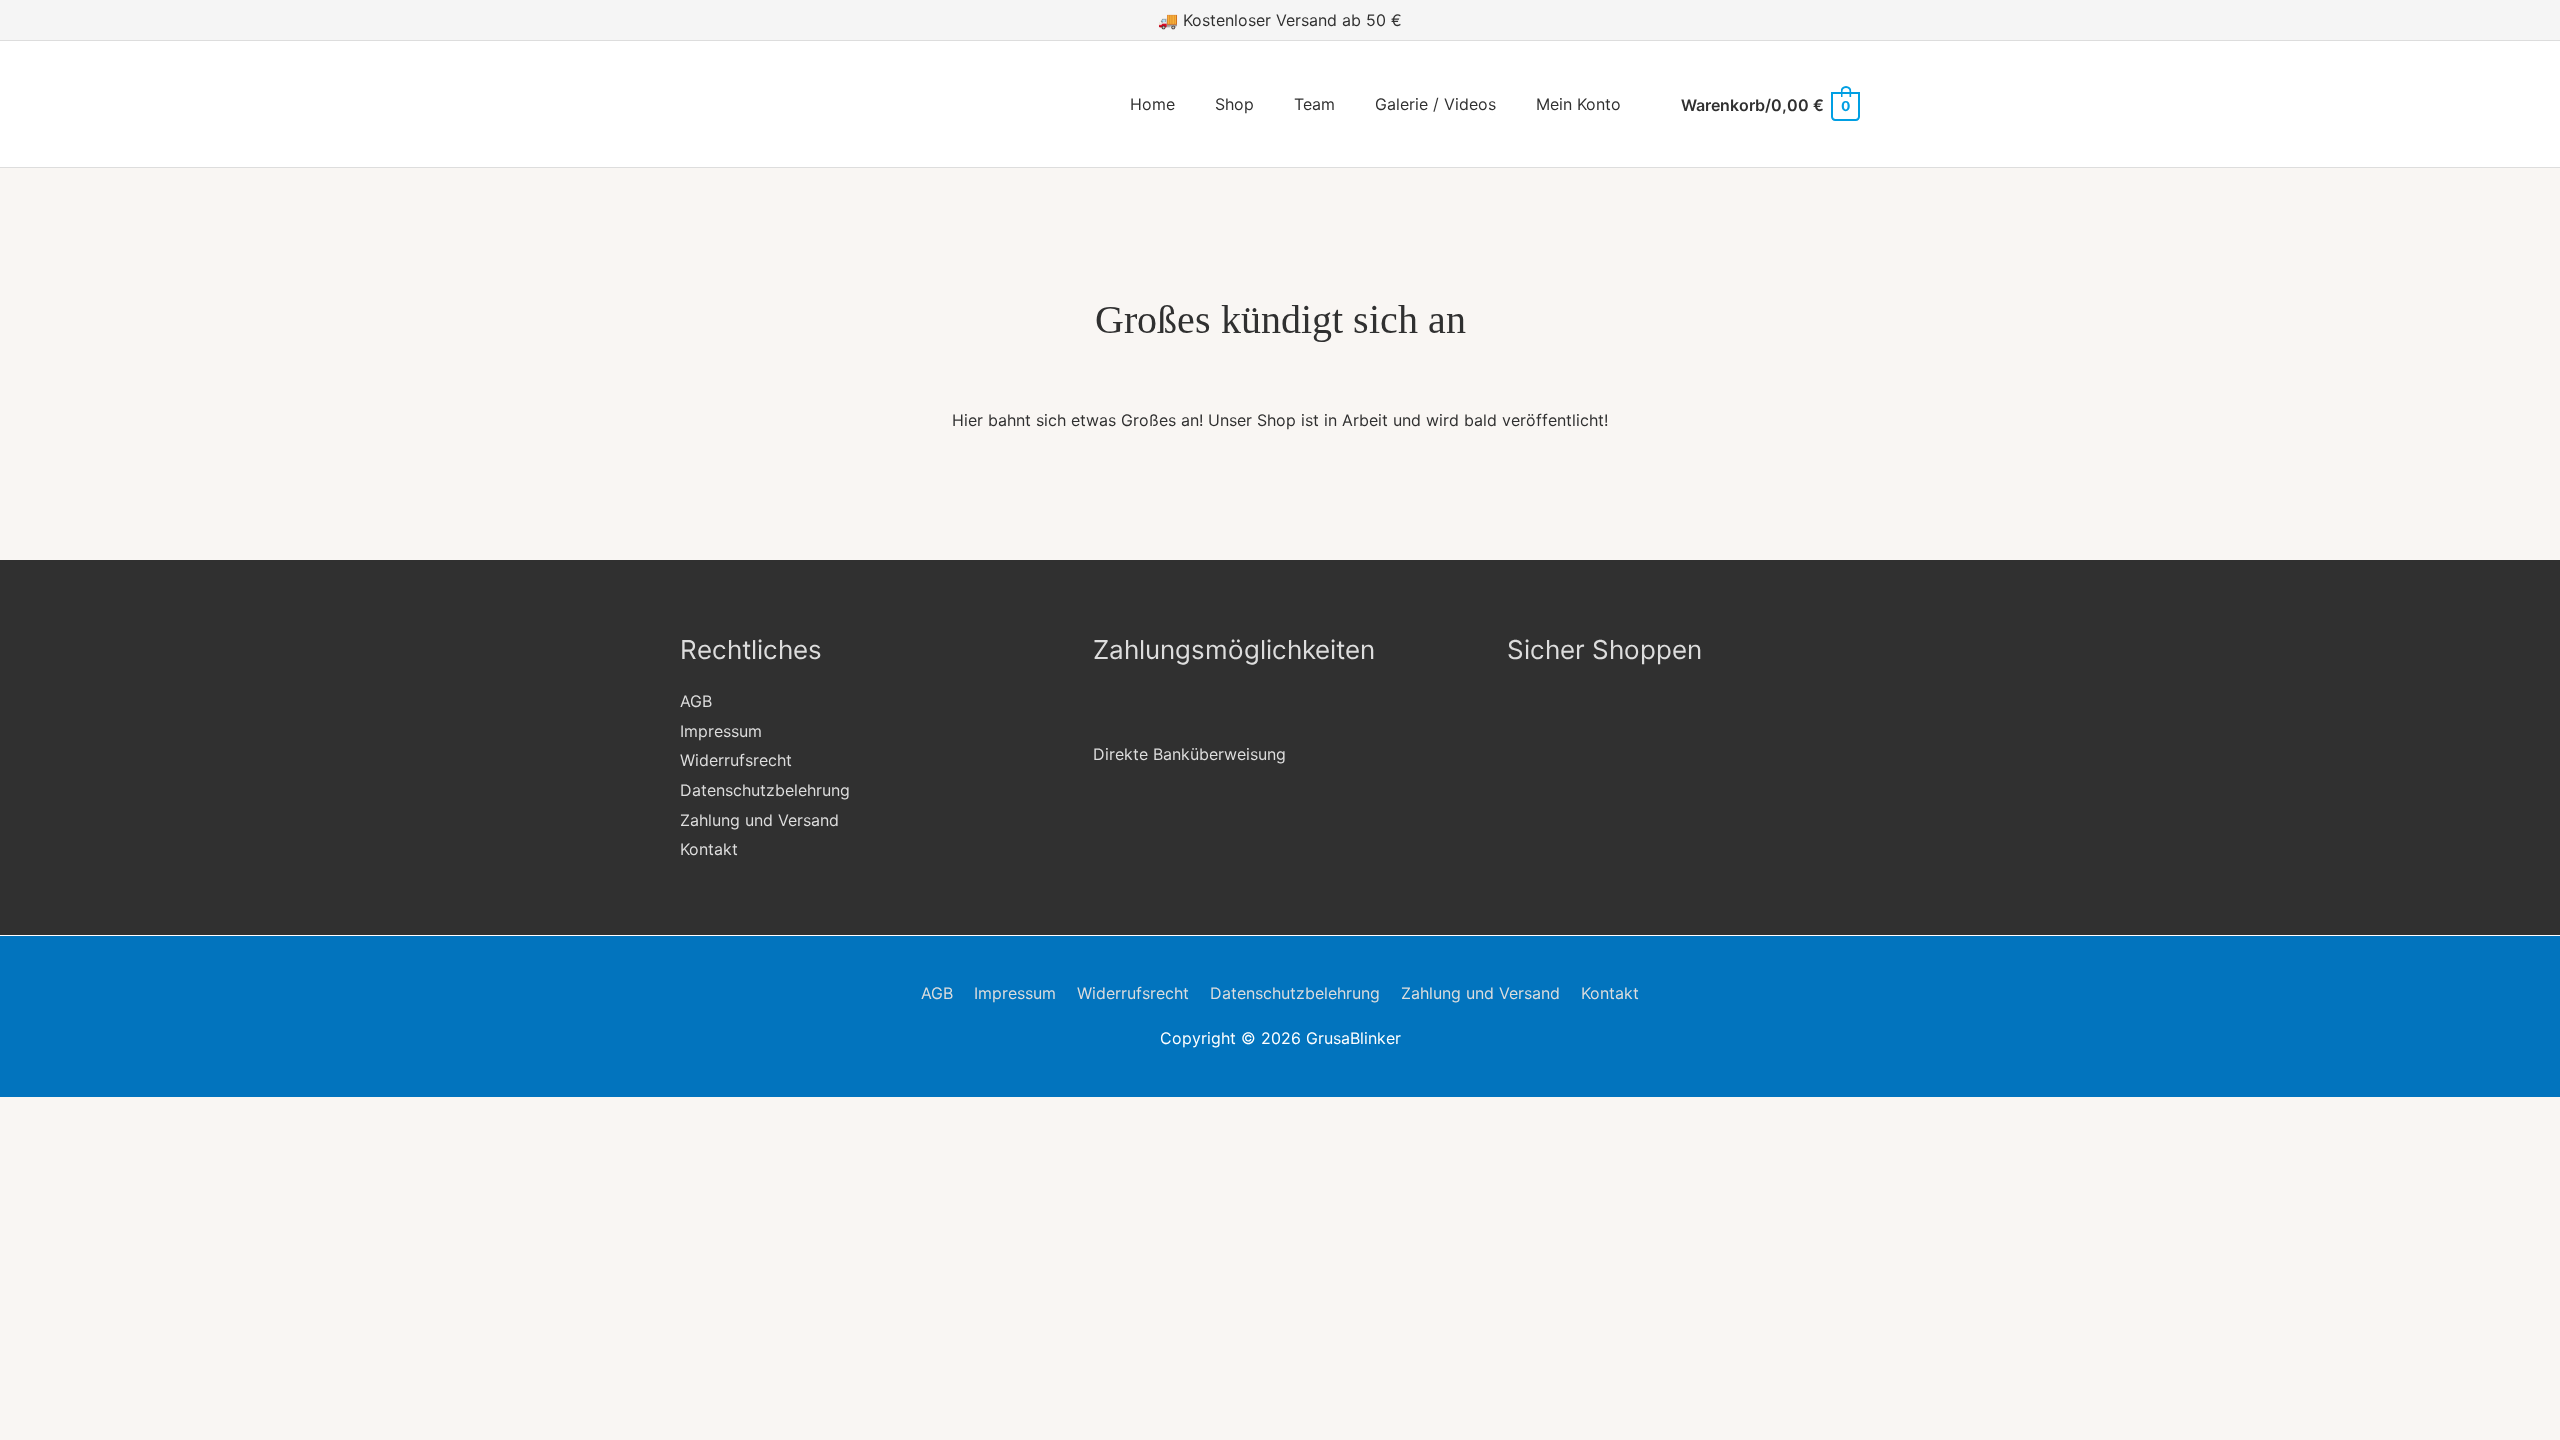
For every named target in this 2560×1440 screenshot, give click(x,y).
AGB (696, 701)
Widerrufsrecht (736, 760)
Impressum (721, 731)
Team (1314, 104)
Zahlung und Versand (759, 820)
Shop (1234, 104)
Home (1152, 104)
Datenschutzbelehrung (765, 790)
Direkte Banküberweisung (1189, 754)
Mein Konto (1578, 104)
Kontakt (709, 849)
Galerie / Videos (1435, 104)
